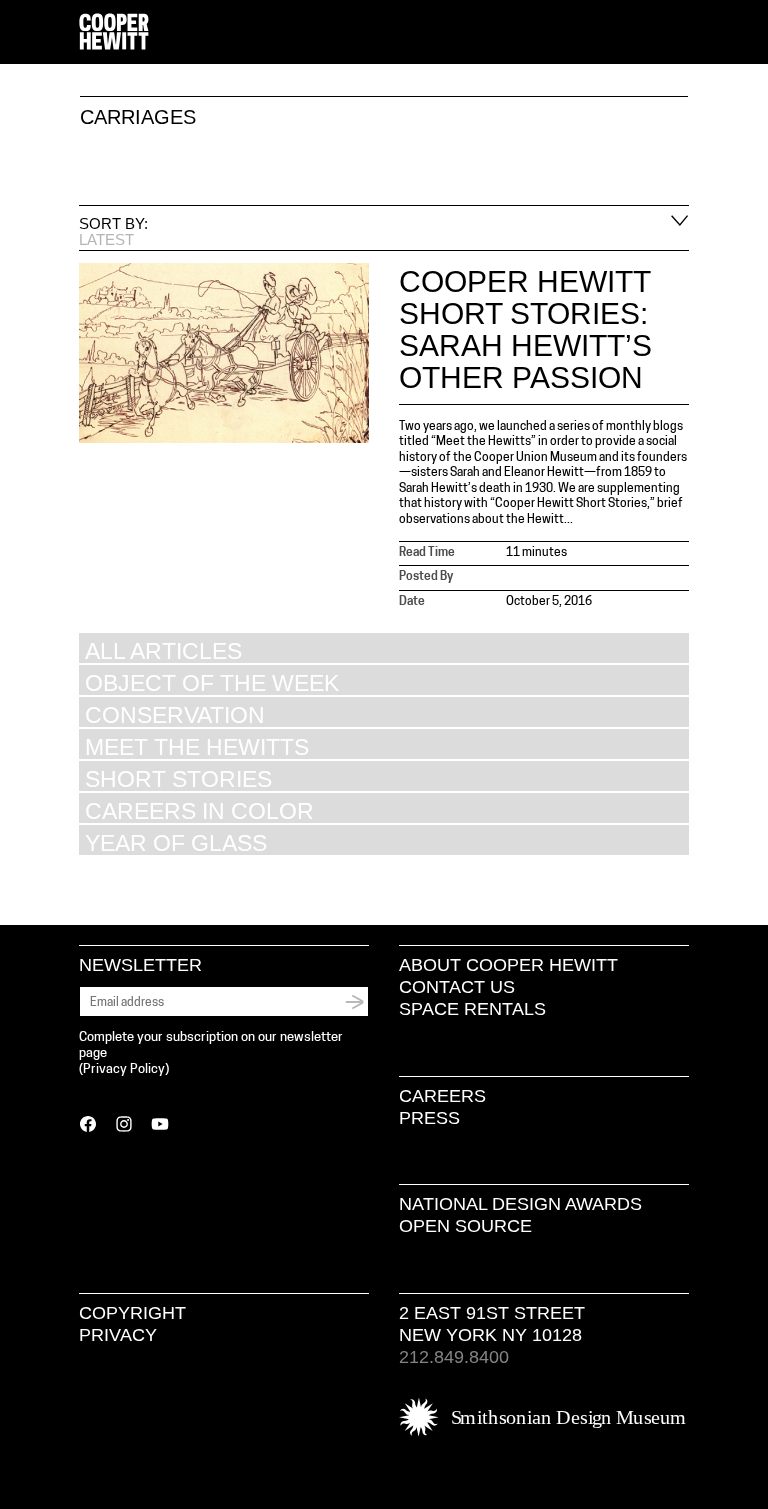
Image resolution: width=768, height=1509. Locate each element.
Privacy (118, 1335)
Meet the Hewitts (197, 746)
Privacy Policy (124, 1069)
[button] (681, 33)
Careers (442, 1096)
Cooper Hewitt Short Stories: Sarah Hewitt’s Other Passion (525, 329)
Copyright (132, 1313)
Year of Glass (176, 842)
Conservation (175, 714)
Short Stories (178, 778)
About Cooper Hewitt (508, 965)
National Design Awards (520, 1204)
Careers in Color (199, 810)
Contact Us (457, 987)
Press (429, 1118)
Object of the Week (212, 682)
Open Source (465, 1226)
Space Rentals (472, 1009)
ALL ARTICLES (163, 650)
